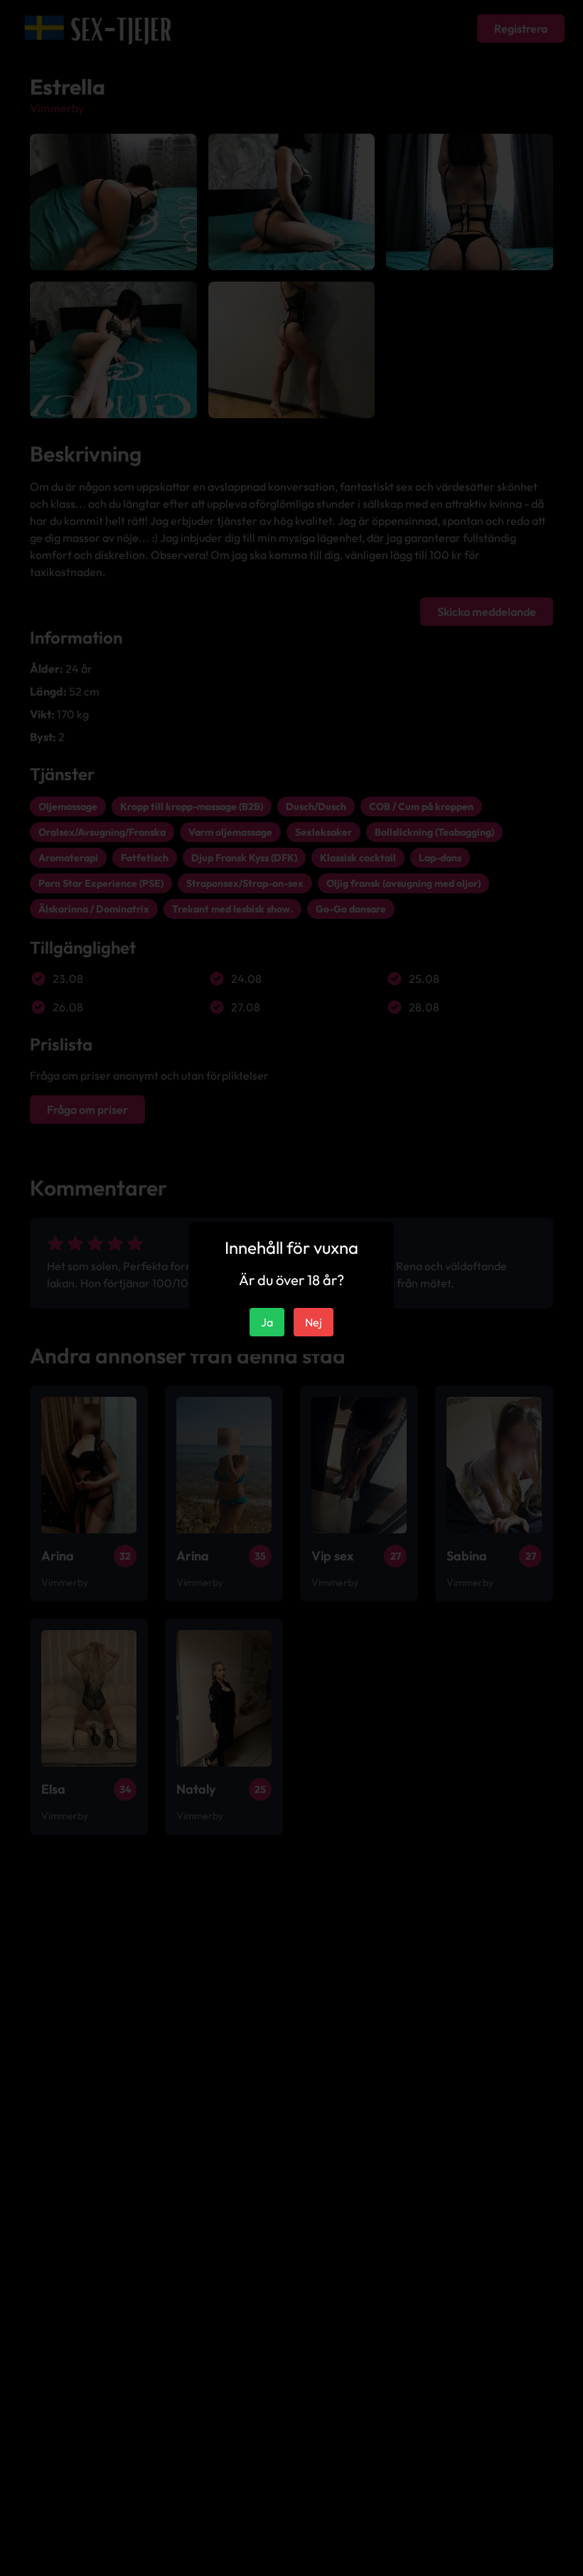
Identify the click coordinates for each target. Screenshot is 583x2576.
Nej (314, 1322)
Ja (267, 1322)
